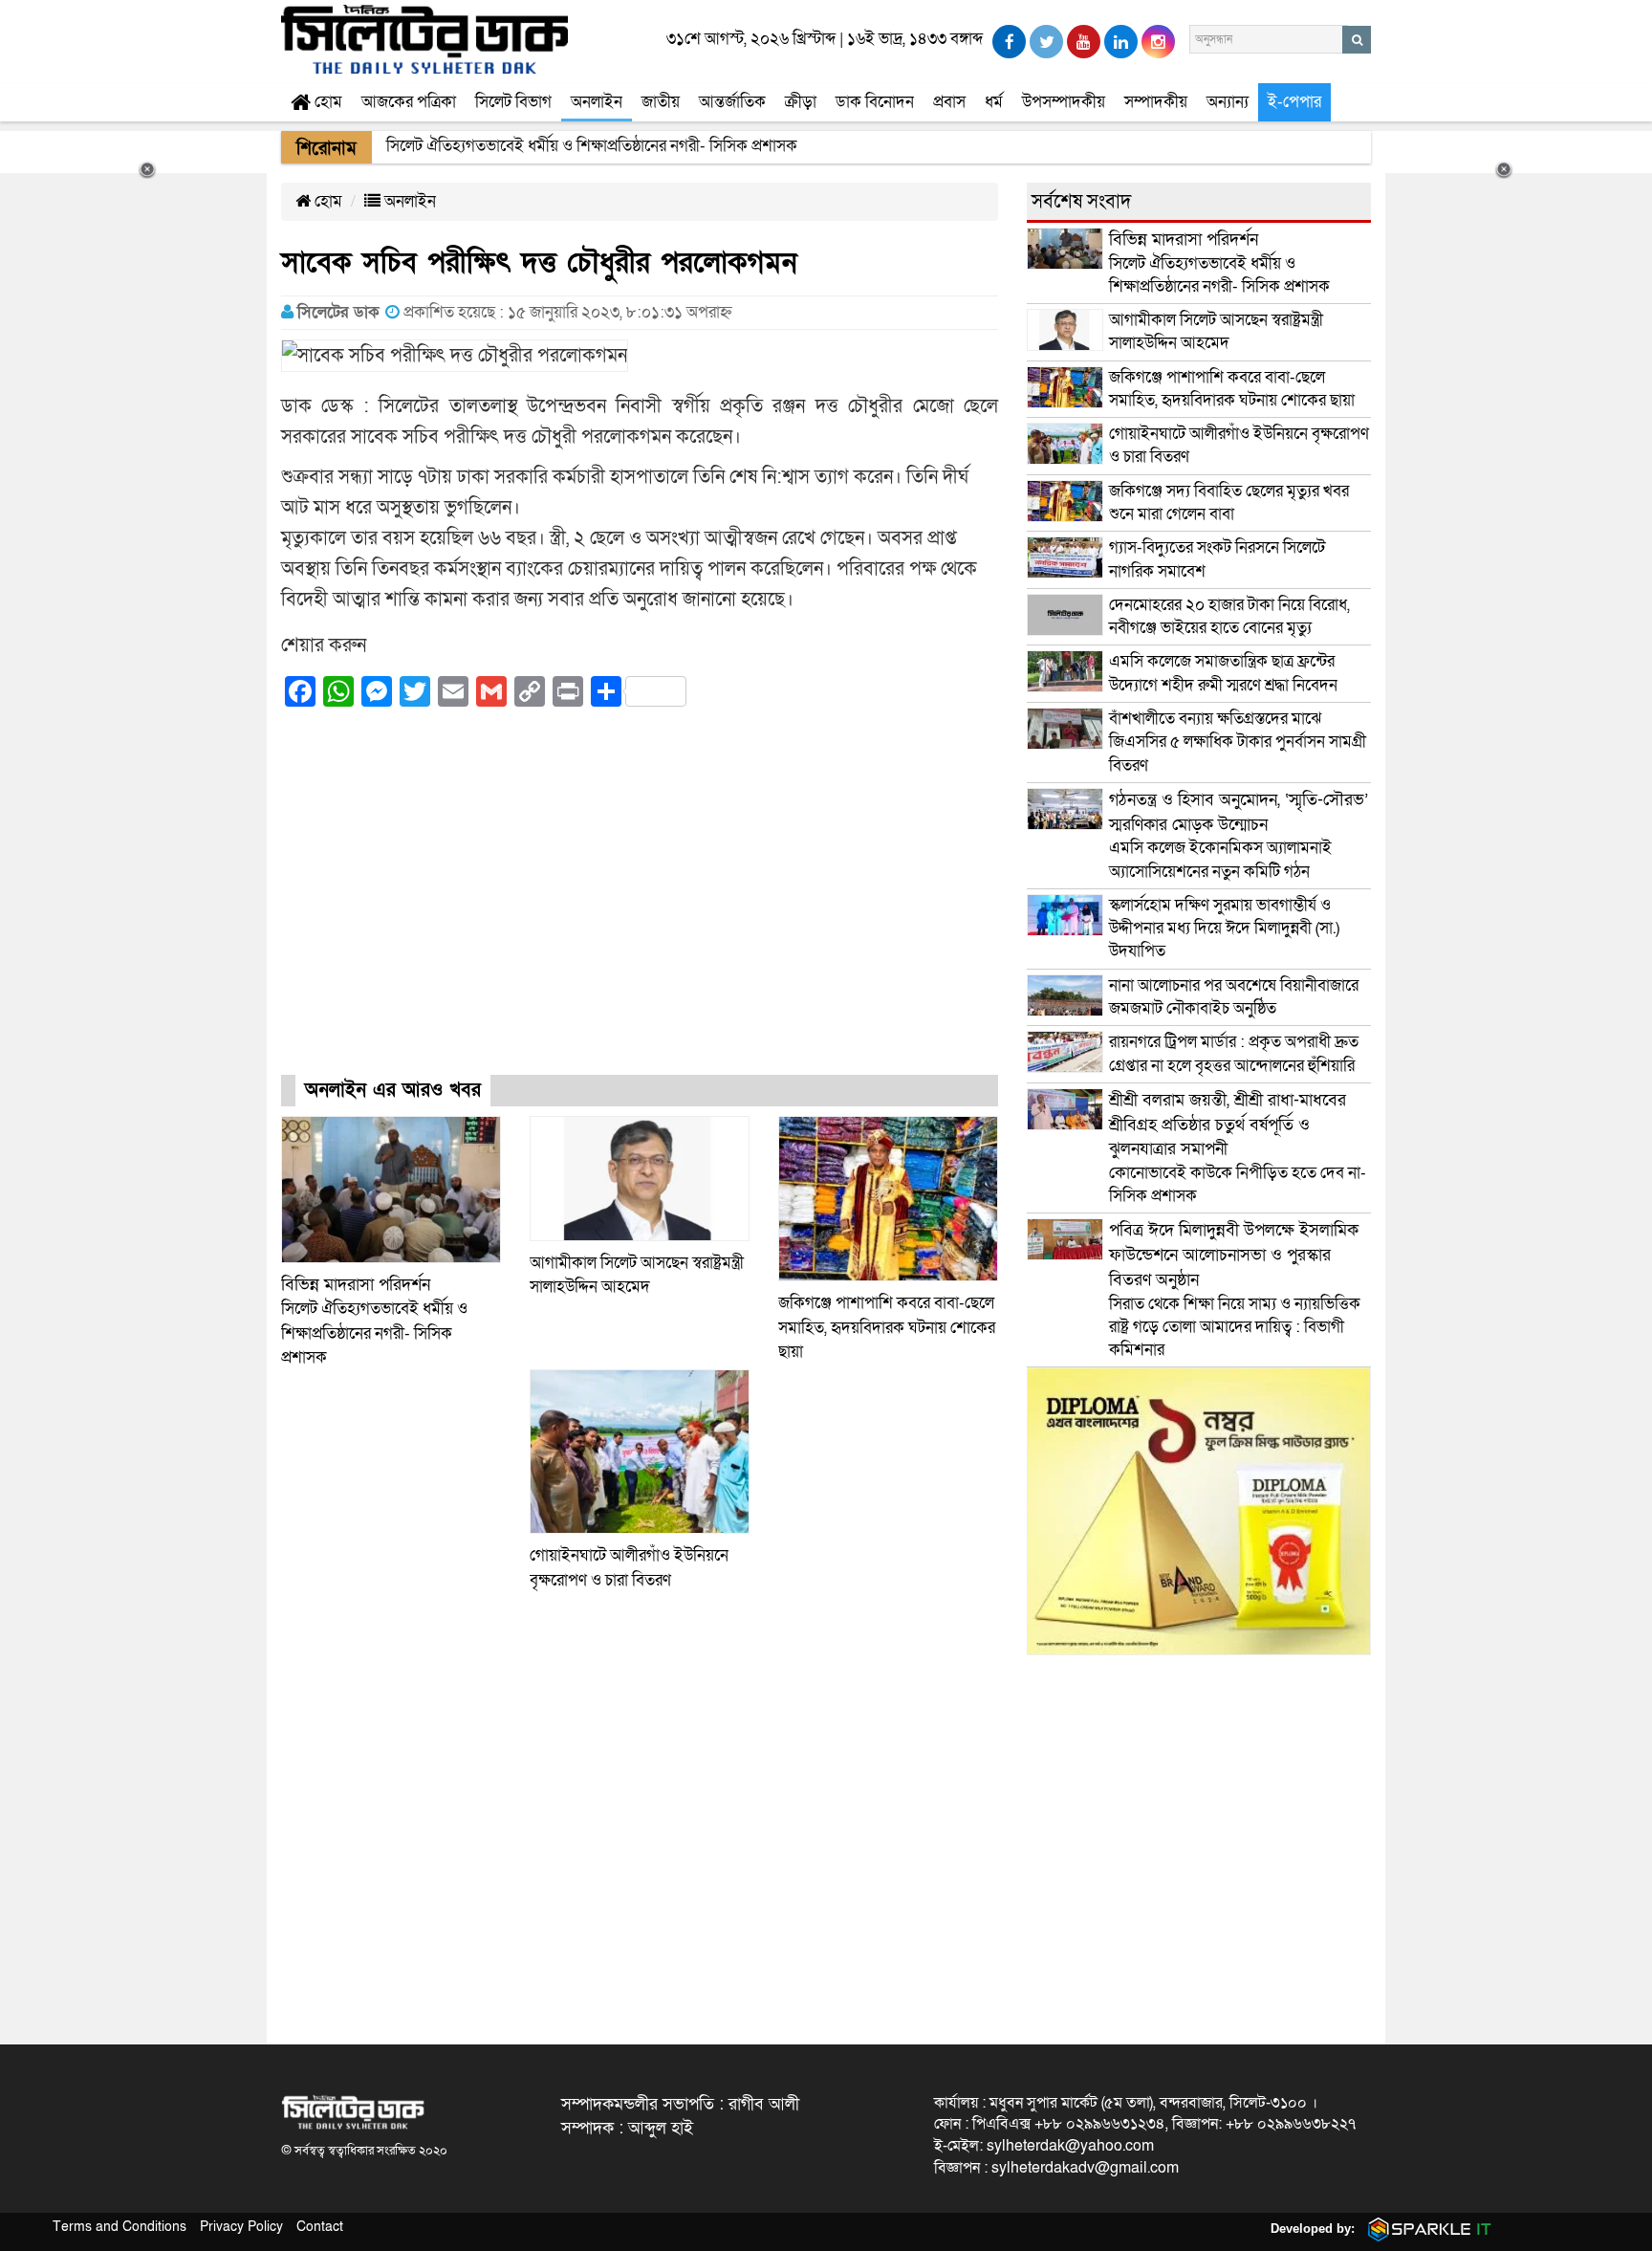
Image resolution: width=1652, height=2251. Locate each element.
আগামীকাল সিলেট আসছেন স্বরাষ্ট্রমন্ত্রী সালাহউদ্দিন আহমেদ (1216, 331)
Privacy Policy (241, 2227)
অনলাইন (597, 102)
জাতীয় (661, 102)
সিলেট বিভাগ (513, 102)
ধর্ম (994, 102)
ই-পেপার (1294, 102)
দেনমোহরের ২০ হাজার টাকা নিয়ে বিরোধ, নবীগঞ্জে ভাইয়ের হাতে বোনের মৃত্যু (1229, 616)
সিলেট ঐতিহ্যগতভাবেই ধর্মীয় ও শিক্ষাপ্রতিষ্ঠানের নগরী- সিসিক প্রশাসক (1219, 263)
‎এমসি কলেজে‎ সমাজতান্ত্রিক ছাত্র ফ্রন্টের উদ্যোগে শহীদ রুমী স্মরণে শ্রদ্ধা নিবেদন (1223, 673)
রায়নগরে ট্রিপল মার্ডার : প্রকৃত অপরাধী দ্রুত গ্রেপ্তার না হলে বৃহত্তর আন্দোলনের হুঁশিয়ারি (1234, 1053)
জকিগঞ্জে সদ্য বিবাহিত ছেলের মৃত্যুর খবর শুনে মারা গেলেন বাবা (1229, 503)
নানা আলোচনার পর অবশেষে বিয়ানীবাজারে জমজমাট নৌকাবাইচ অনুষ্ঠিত (1234, 997)
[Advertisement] (640, 908)
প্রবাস (949, 102)
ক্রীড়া (801, 102)
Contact (320, 2227)
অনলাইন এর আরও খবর (393, 1090)
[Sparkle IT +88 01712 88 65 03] (1425, 2229)
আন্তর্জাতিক (732, 102)
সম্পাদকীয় (1156, 102)
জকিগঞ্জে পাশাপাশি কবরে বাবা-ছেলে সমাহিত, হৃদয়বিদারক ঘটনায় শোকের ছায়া (887, 1327)
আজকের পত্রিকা (409, 102)
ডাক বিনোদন (875, 102)
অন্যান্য (1228, 102)
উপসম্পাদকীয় (1064, 102)
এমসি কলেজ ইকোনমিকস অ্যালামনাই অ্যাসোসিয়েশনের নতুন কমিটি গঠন (1239, 836)
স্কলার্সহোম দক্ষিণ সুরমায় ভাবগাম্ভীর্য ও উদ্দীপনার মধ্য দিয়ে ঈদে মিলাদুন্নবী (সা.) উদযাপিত (1224, 929)
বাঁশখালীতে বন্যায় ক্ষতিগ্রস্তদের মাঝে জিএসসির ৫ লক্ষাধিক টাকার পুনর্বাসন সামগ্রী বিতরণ (1238, 742)
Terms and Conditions (120, 2227)
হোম (326, 102)
